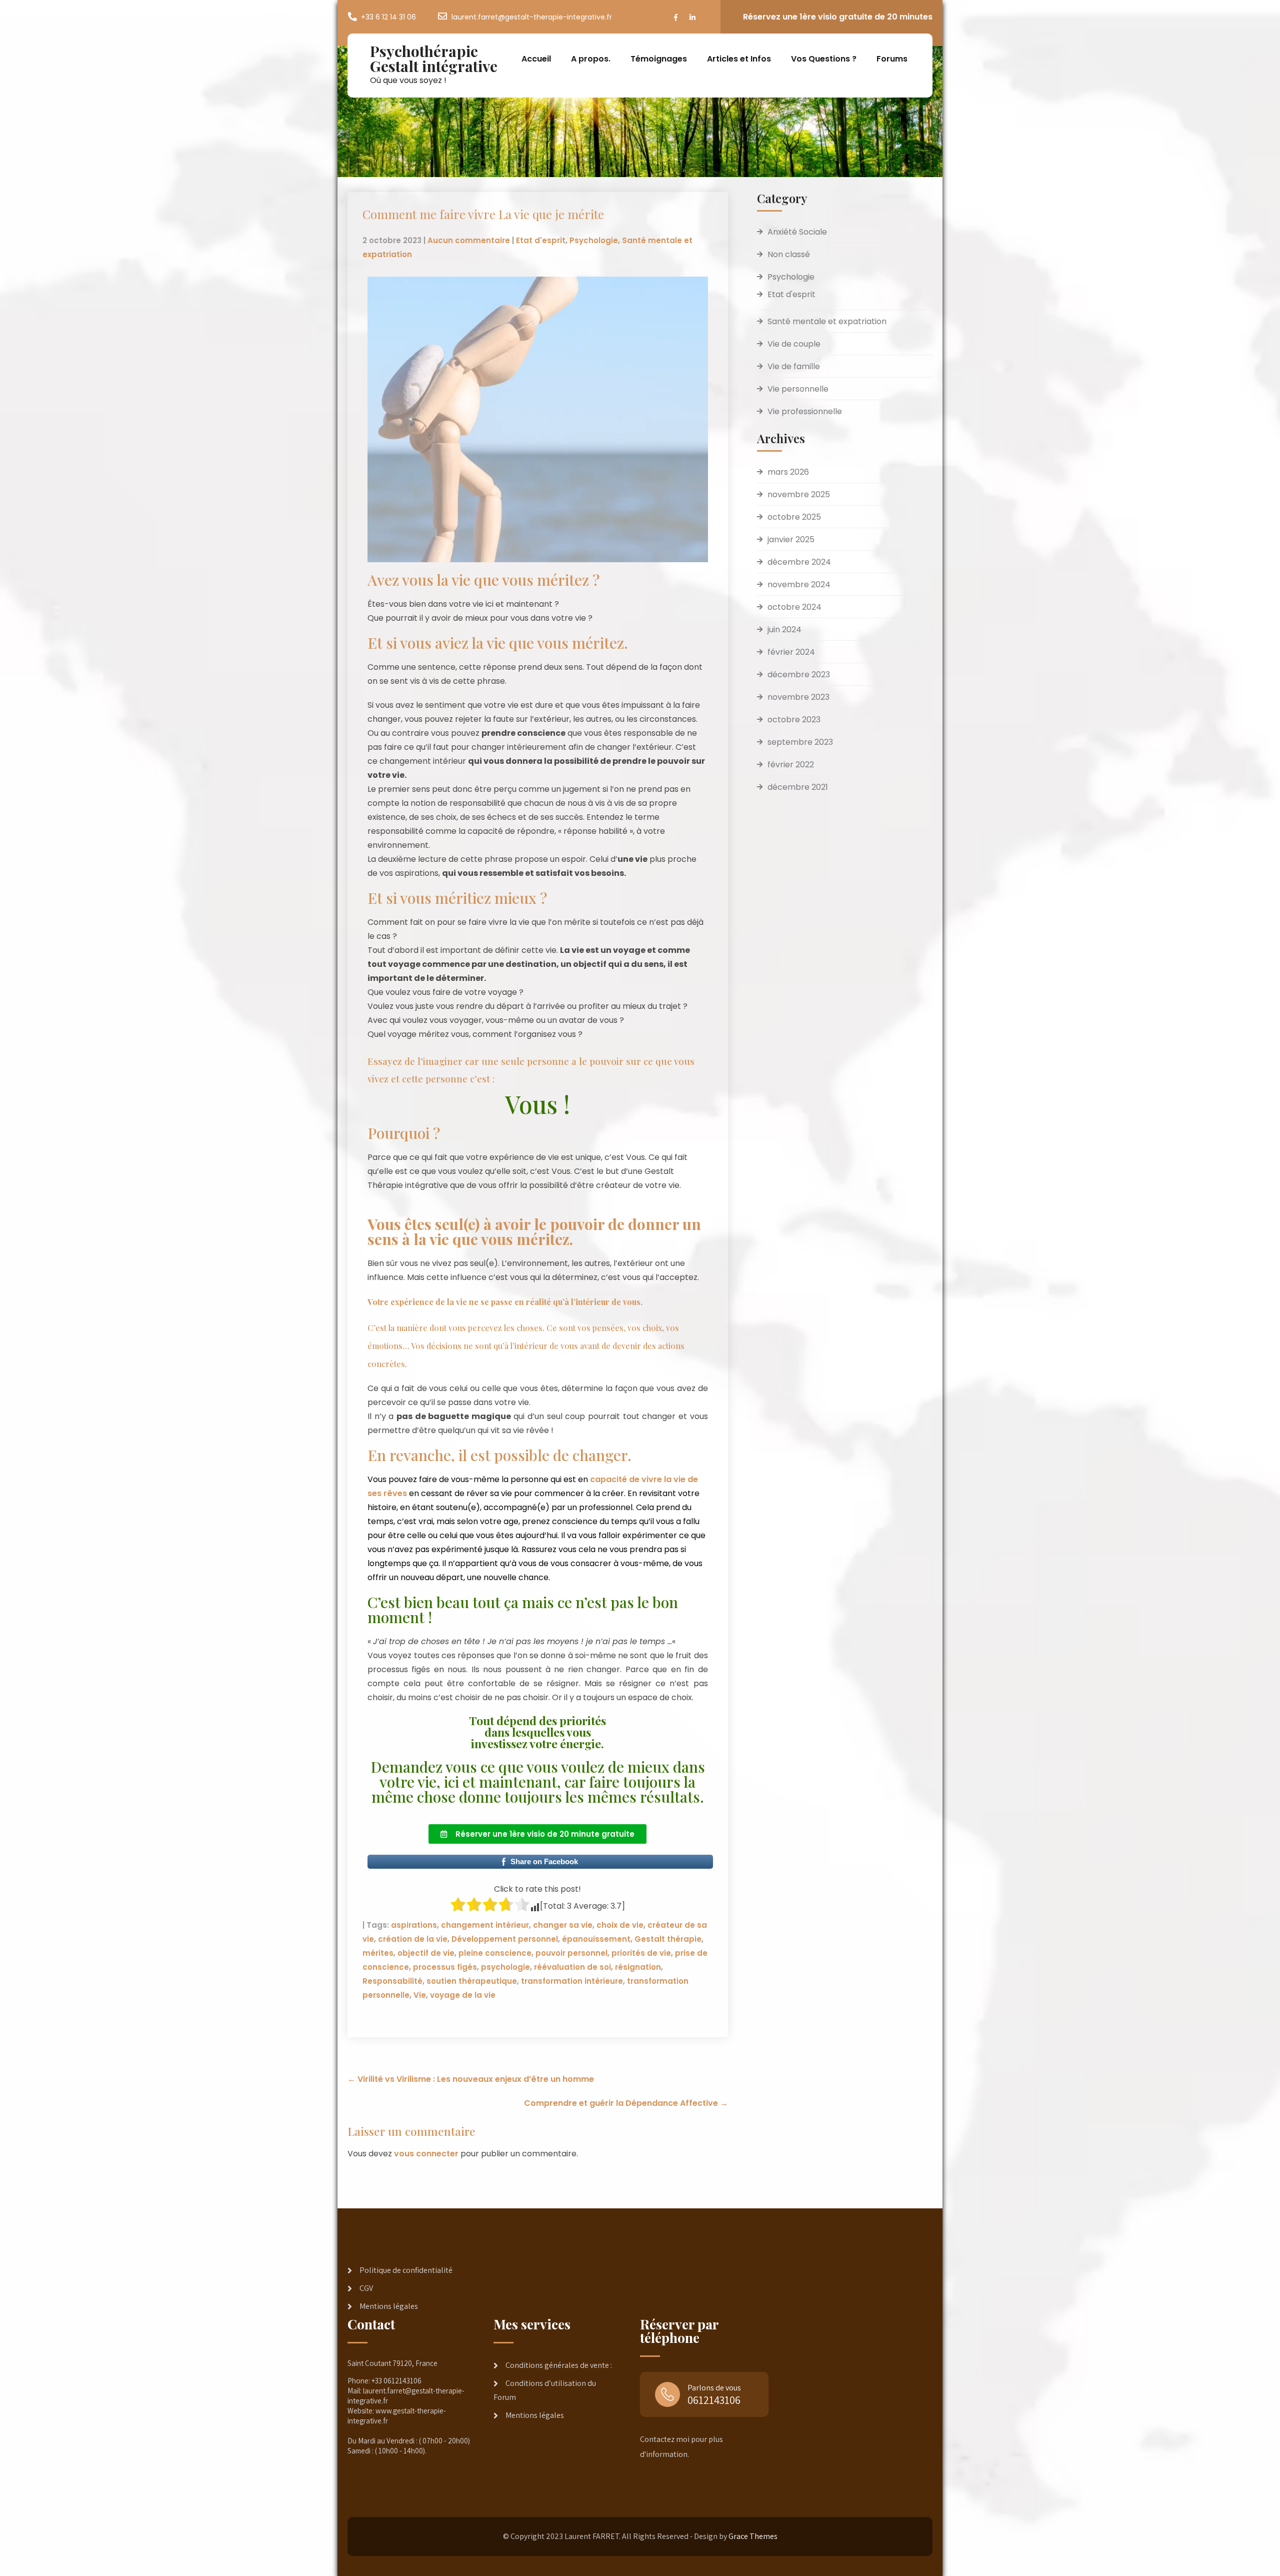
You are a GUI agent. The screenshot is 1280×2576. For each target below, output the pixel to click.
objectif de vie (426, 1953)
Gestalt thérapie (668, 1939)
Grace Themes (753, 2536)
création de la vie (413, 1939)
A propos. (591, 59)
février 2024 (791, 652)
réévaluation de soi (572, 1967)
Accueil (536, 59)
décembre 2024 (799, 562)
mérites (378, 1953)
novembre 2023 (798, 697)
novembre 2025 (799, 494)
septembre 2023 (800, 742)
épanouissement (596, 1939)
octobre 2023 (794, 720)
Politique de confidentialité (406, 2270)
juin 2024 (784, 629)
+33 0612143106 (396, 2381)
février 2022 (791, 765)
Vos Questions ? (824, 59)
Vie (420, 1995)
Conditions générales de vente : (559, 2365)
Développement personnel (505, 1939)
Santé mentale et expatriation (827, 321)
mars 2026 (788, 472)
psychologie (505, 1967)
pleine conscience (495, 1953)
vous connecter (426, 2154)
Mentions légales (389, 2306)
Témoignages (659, 59)
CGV (366, 2288)
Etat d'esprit (541, 240)
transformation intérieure (572, 1981)
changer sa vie (563, 1925)
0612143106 (714, 2400)
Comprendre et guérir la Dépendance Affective (626, 2103)
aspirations (414, 1925)
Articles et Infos (739, 59)
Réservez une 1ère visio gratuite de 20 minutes (838, 17)
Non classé (789, 254)
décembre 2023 (799, 675)
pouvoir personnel (571, 1953)
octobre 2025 (794, 517)
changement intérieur (485, 1925)
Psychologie (594, 240)
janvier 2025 (791, 539)
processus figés (445, 1967)
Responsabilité (392, 1981)
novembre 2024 (799, 584)
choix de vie (620, 1925)
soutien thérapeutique (472, 1981)
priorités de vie (641, 1953)
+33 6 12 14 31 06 (388, 17)
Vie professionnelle (805, 411)
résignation (638, 1967)
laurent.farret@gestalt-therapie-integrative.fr (532, 17)
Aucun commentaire (469, 240)
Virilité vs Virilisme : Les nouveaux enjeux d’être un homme (471, 2079)
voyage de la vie (463, 1995)
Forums (892, 59)
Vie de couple (794, 344)
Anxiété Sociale (797, 232)
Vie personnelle (798, 389)
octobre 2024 (794, 607)
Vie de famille (794, 366)
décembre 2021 (798, 787)
